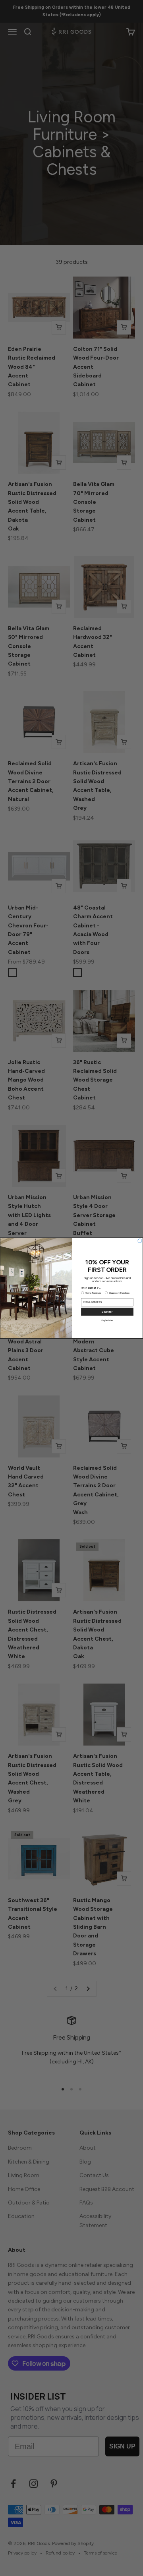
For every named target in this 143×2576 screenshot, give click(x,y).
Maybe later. (107, 1320)
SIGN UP (107, 1311)
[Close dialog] (140, 1241)
